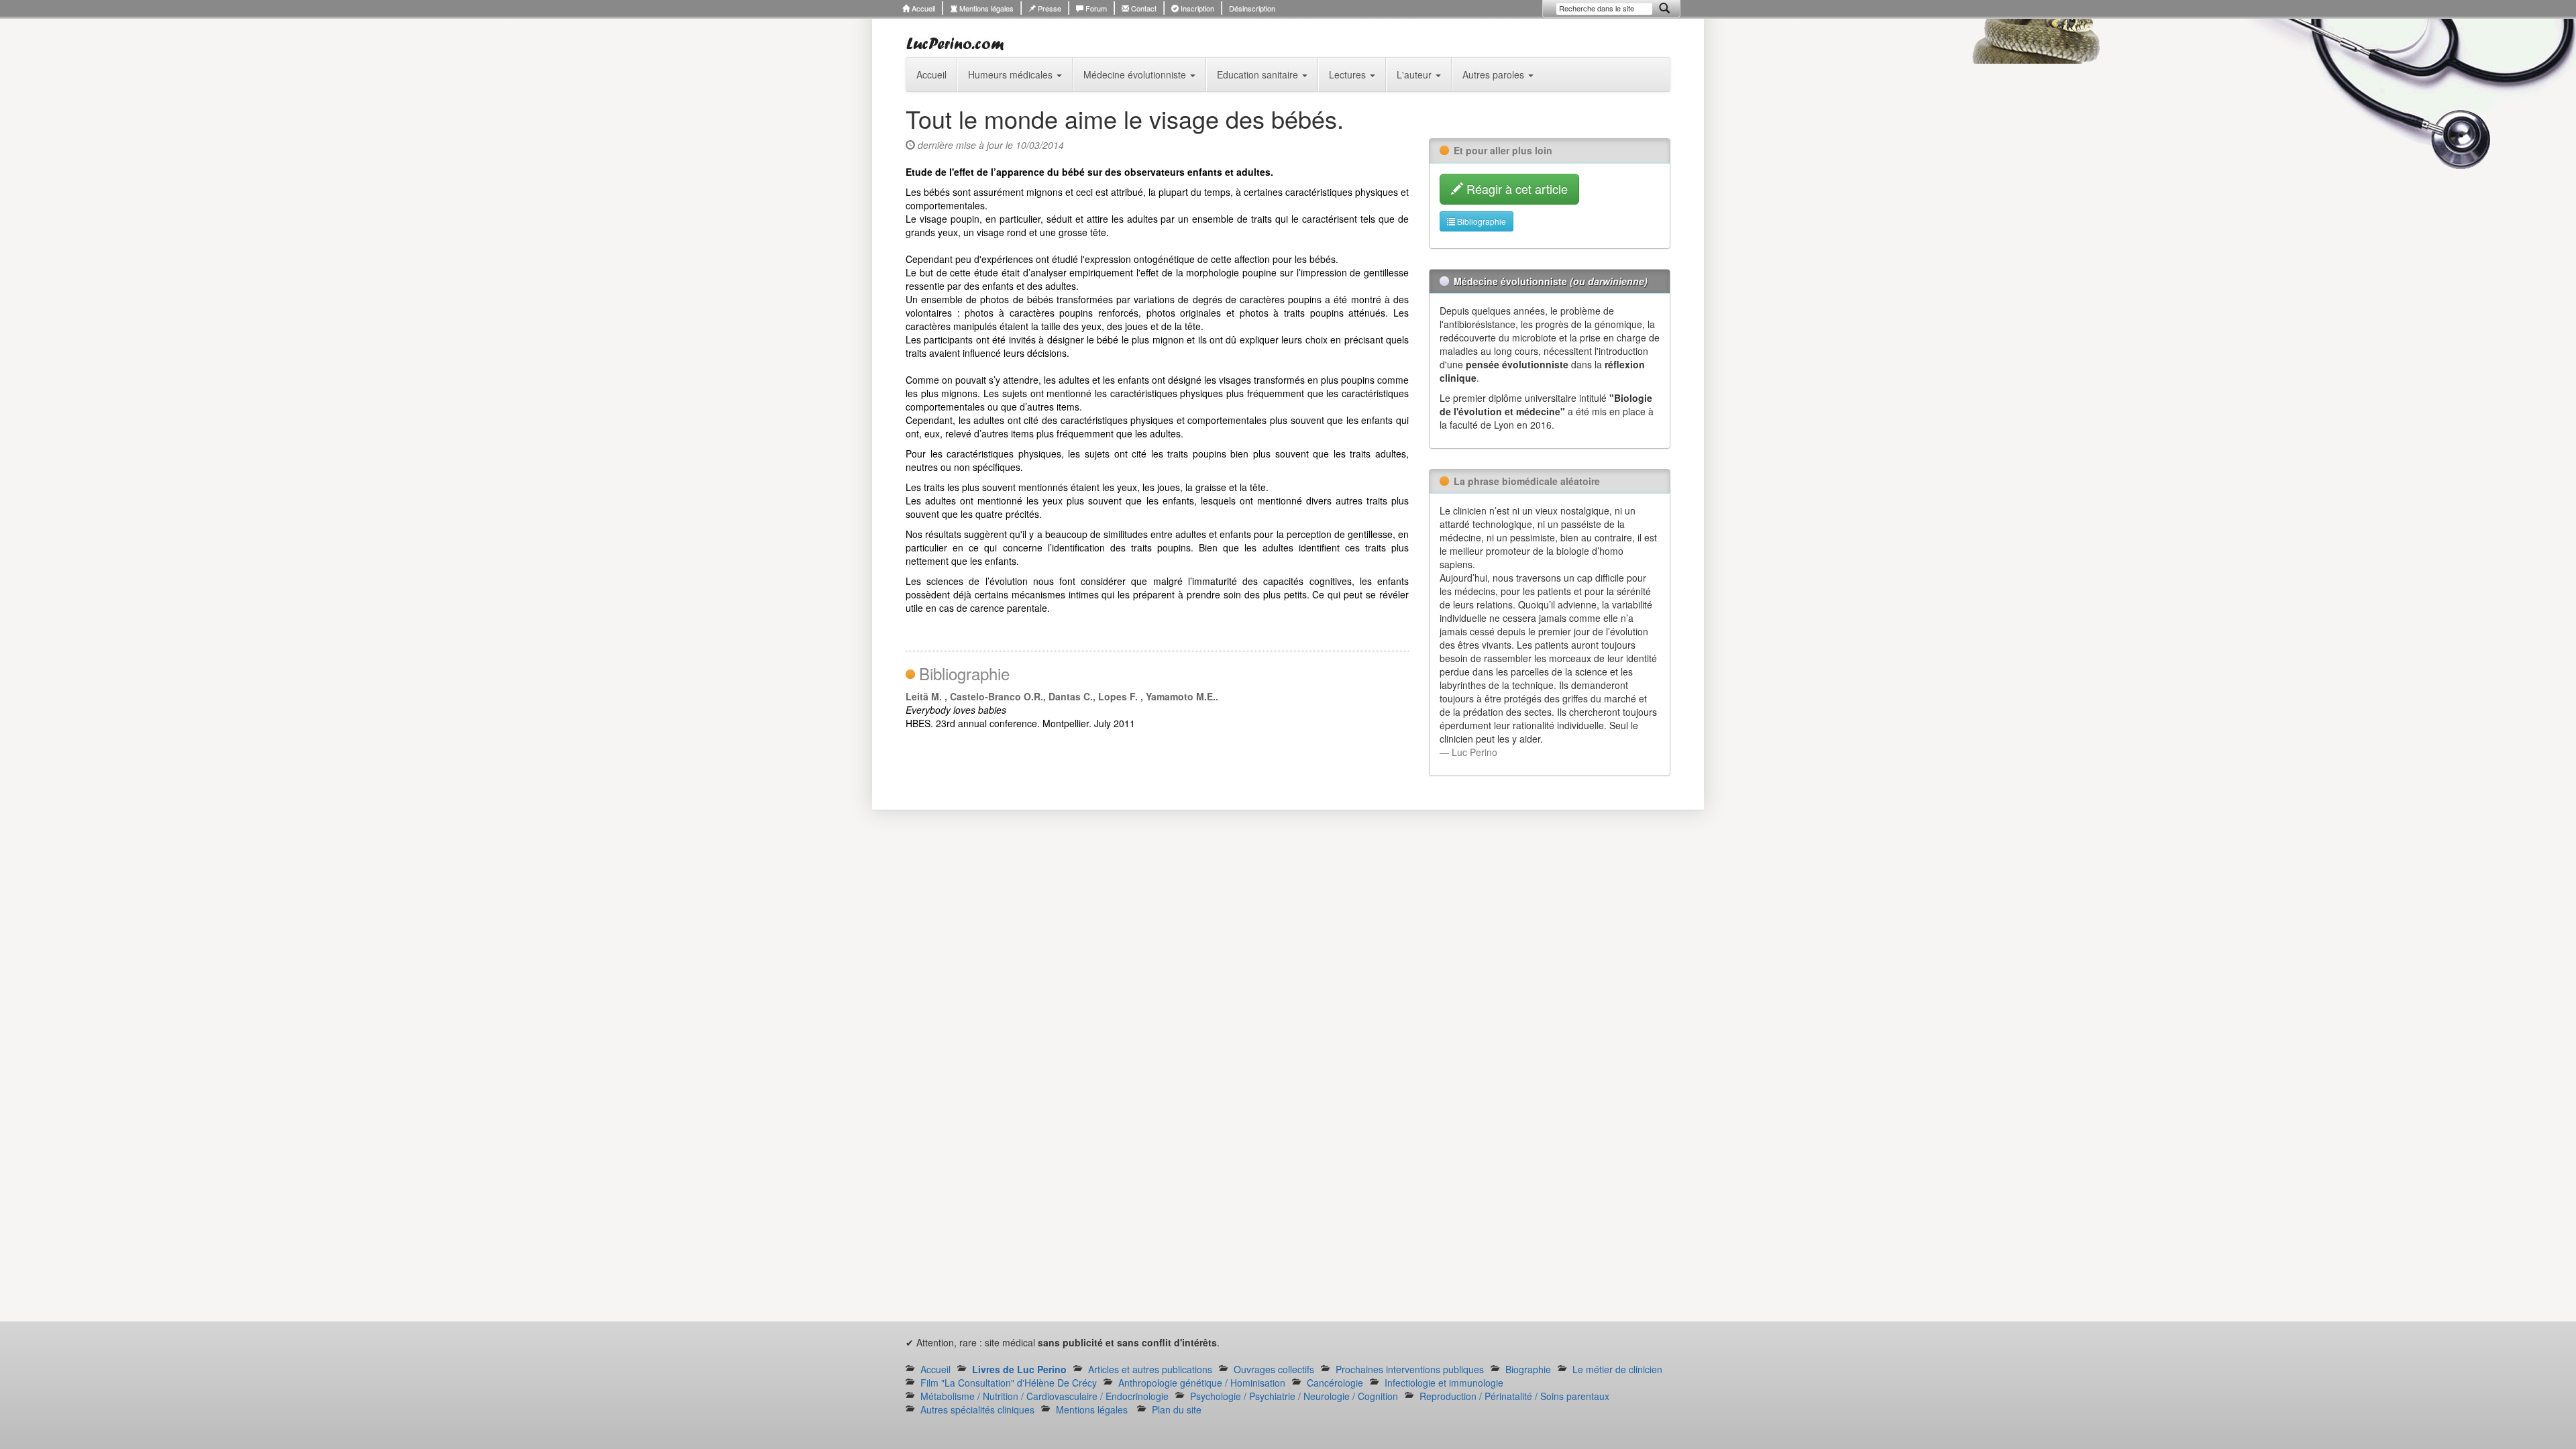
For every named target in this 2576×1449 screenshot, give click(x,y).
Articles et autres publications (1150, 1369)
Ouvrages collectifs (1274, 1369)
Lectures (1349, 74)
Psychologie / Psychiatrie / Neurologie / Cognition (1294, 1396)
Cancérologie (1335, 1383)
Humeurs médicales (1012, 74)
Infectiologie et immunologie (1444, 1383)
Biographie (1528, 1369)
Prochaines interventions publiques (1410, 1369)
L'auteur (1415, 74)
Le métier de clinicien (1617, 1369)
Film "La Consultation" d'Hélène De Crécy (1009, 1383)
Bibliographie (1481, 221)
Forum (1095, 8)
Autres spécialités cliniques (977, 1409)
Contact (1143, 8)
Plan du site (1177, 1409)
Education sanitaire (1259, 74)
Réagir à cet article (1515, 189)
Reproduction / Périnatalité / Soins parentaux (1514, 1396)
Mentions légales (985, 8)
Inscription (1196, 8)
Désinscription (1252, 8)
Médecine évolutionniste (1136, 74)
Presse (1049, 8)
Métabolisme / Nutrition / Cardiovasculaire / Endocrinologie (1044, 1396)
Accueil (922, 8)
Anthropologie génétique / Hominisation (1202, 1383)
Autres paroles (1495, 74)
